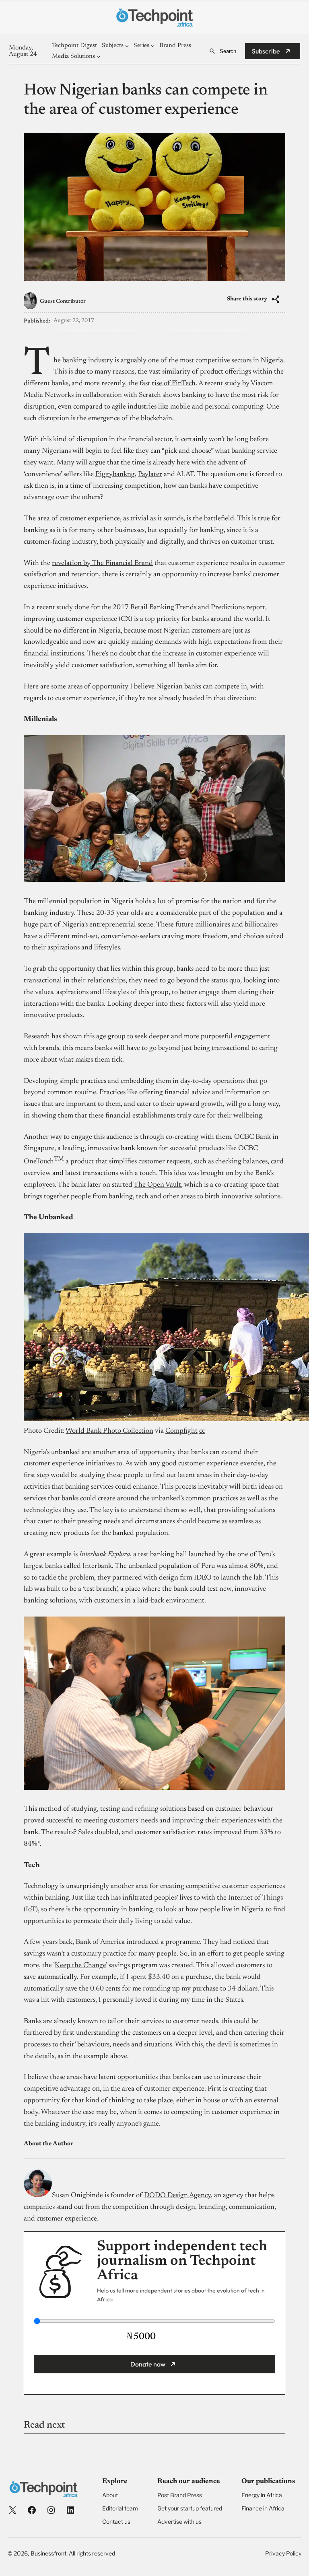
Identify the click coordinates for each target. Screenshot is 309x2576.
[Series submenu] (153, 46)
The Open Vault (157, 1185)
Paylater (150, 475)
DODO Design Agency (177, 2196)
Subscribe (266, 51)
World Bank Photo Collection (109, 1431)
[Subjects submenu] (127, 46)
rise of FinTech (174, 384)
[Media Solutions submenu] (98, 56)
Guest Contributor (63, 302)
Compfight (181, 1431)
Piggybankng (115, 475)
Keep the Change (80, 1966)
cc (202, 1431)
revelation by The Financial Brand (102, 563)
